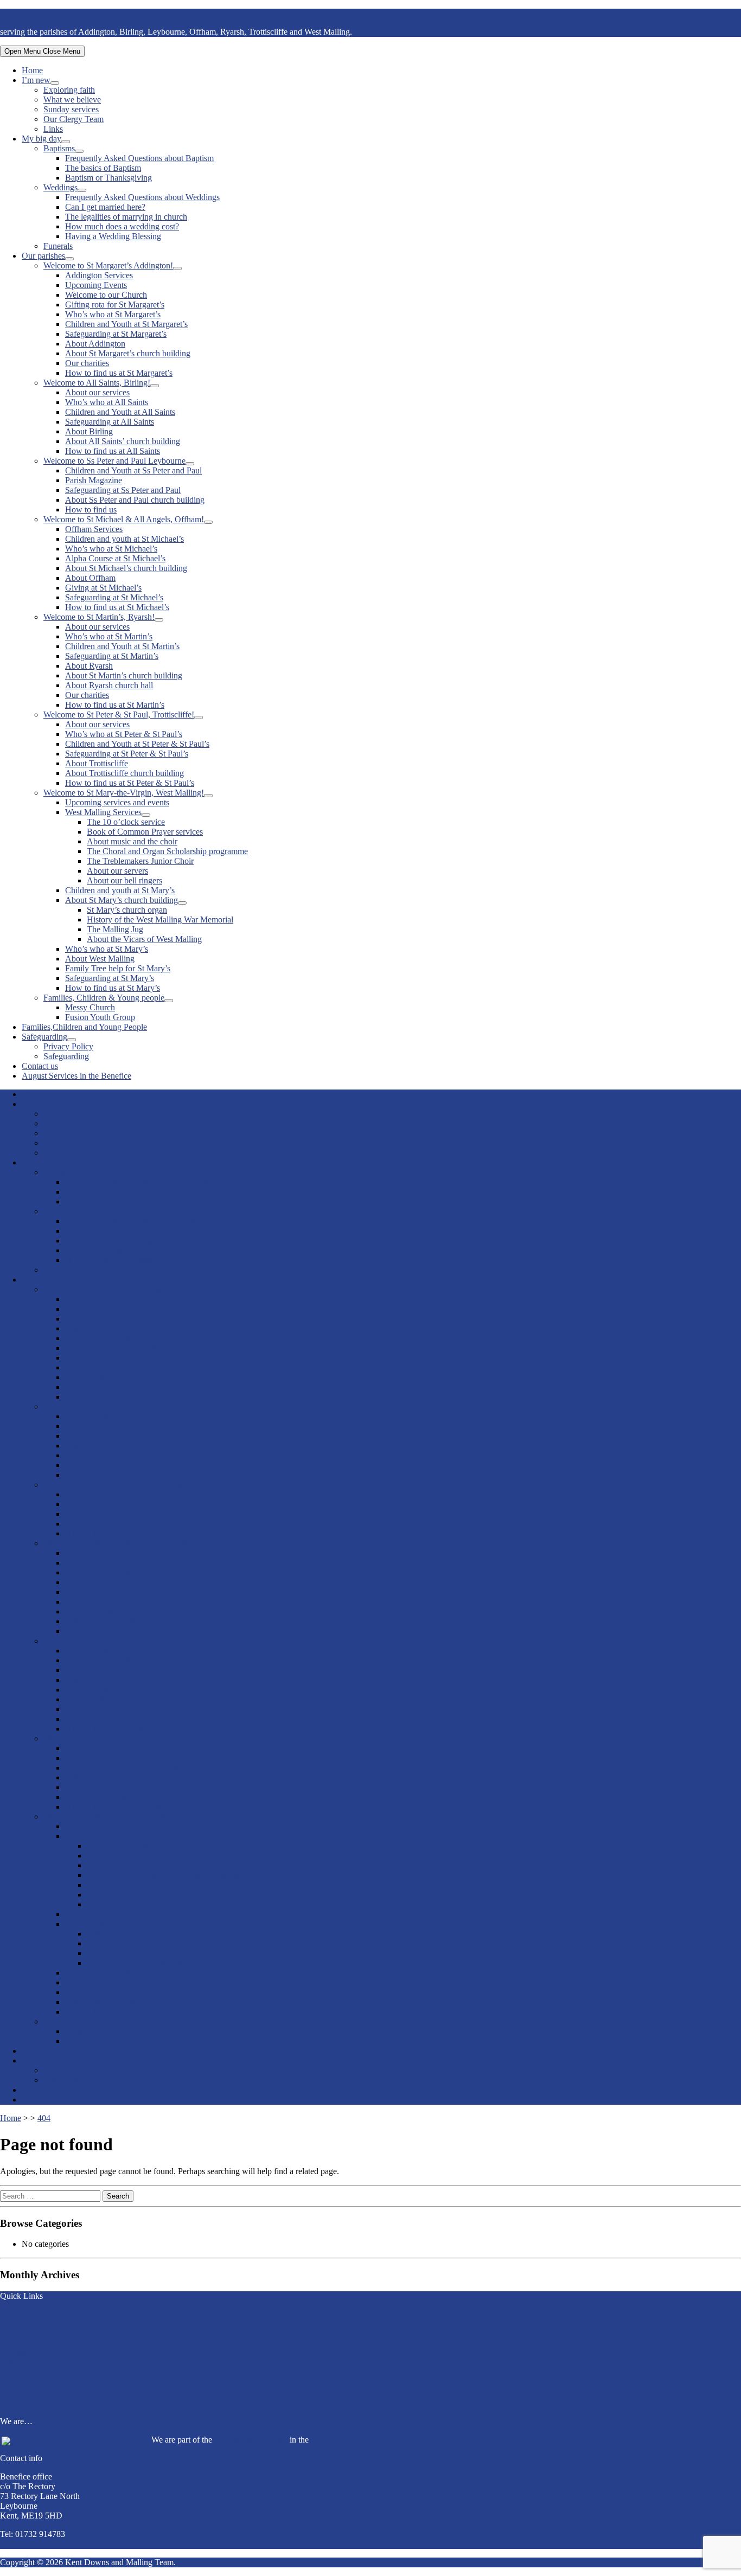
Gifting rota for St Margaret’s (115, 305)
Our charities (87, 363)
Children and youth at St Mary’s (120, 890)
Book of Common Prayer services (145, 832)
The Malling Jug (115, 929)
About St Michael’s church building (126, 568)
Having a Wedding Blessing (113, 236)
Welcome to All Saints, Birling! (97, 383)
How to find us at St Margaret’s (119, 373)
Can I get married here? (105, 207)
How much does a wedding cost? (122, 226)
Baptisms (59, 148)
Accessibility (22, 2353)
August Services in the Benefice (76, 1076)
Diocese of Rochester (251, 2440)
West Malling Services (103, 812)
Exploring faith (69, 90)
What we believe (72, 100)
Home (32, 70)
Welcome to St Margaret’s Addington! (108, 265)
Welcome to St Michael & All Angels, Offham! (124, 519)
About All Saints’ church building (123, 441)
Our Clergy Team (74, 119)
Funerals (58, 246)
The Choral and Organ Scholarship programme (167, 851)
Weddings (60, 187)
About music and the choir (132, 841)
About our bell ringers (124, 880)
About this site (25, 2314)
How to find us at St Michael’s (117, 607)
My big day (41, 139)
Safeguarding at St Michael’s (114, 597)
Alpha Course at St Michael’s (115, 558)
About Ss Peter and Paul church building (135, 500)
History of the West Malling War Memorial (160, 919)
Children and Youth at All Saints (120, 412)
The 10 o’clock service (126, 822)
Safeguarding (44, 1037)
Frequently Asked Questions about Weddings (142, 197)
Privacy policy (25, 2344)
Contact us (40, 1066)
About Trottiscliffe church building (124, 773)
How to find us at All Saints (113, 451)
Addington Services (99, 275)
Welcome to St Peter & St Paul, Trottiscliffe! (119, 715)
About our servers (117, 871)
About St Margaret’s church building (128, 353)
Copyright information (38, 2324)
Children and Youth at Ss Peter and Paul (133, 470)
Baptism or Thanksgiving (108, 178)
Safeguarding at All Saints (110, 422)
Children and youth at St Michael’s (124, 539)
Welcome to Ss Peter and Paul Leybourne (114, 461)
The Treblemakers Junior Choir (140, 861)
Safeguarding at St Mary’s (110, 978)
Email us (15, 2544)
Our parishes (43, 256)
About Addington (95, 344)
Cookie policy (24, 2334)
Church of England (344, 2440)
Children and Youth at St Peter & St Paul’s (137, 744)
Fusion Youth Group (100, 1017)
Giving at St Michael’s (103, 588)
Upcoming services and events (117, 802)
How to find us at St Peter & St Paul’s (130, 783)
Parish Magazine (94, 480)
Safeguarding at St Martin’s (112, 656)
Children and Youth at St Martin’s (122, 646)
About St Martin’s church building (124, 675)
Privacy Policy (68, 1046)
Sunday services (71, 109)
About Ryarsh (89, 666)
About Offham (90, 578)
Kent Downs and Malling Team (54, 13)
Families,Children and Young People (84, 1027)
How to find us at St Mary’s (113, 988)
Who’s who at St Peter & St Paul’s (124, 734)
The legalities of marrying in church (126, 217)
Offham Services (94, 529)
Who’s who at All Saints (107, 402)
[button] (370, 2388)
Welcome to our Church (106, 295)
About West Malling (100, 959)
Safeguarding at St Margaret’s (116, 334)
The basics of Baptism (103, 168)
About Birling (89, 431)
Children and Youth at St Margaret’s (126, 324)
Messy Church (90, 1007)
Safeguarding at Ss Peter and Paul (123, 490)
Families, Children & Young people (104, 998)
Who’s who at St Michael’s (111, 549)
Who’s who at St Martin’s (109, 636)
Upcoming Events (96, 285)
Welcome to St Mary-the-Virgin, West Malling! (124, 793)
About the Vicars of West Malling (144, 939)
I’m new (36, 80)
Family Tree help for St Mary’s (118, 968)
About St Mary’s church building (122, 900)
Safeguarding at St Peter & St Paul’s (127, 754)
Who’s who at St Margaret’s (113, 314)
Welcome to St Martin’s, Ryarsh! (99, 617)
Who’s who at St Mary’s (107, 949)
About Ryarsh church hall (109, 685)
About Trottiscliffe (97, 763)
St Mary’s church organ (127, 910)
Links (53, 129)
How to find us (91, 510)
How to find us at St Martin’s (115, 705)
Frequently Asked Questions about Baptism (139, 158)
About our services (97, 392)
